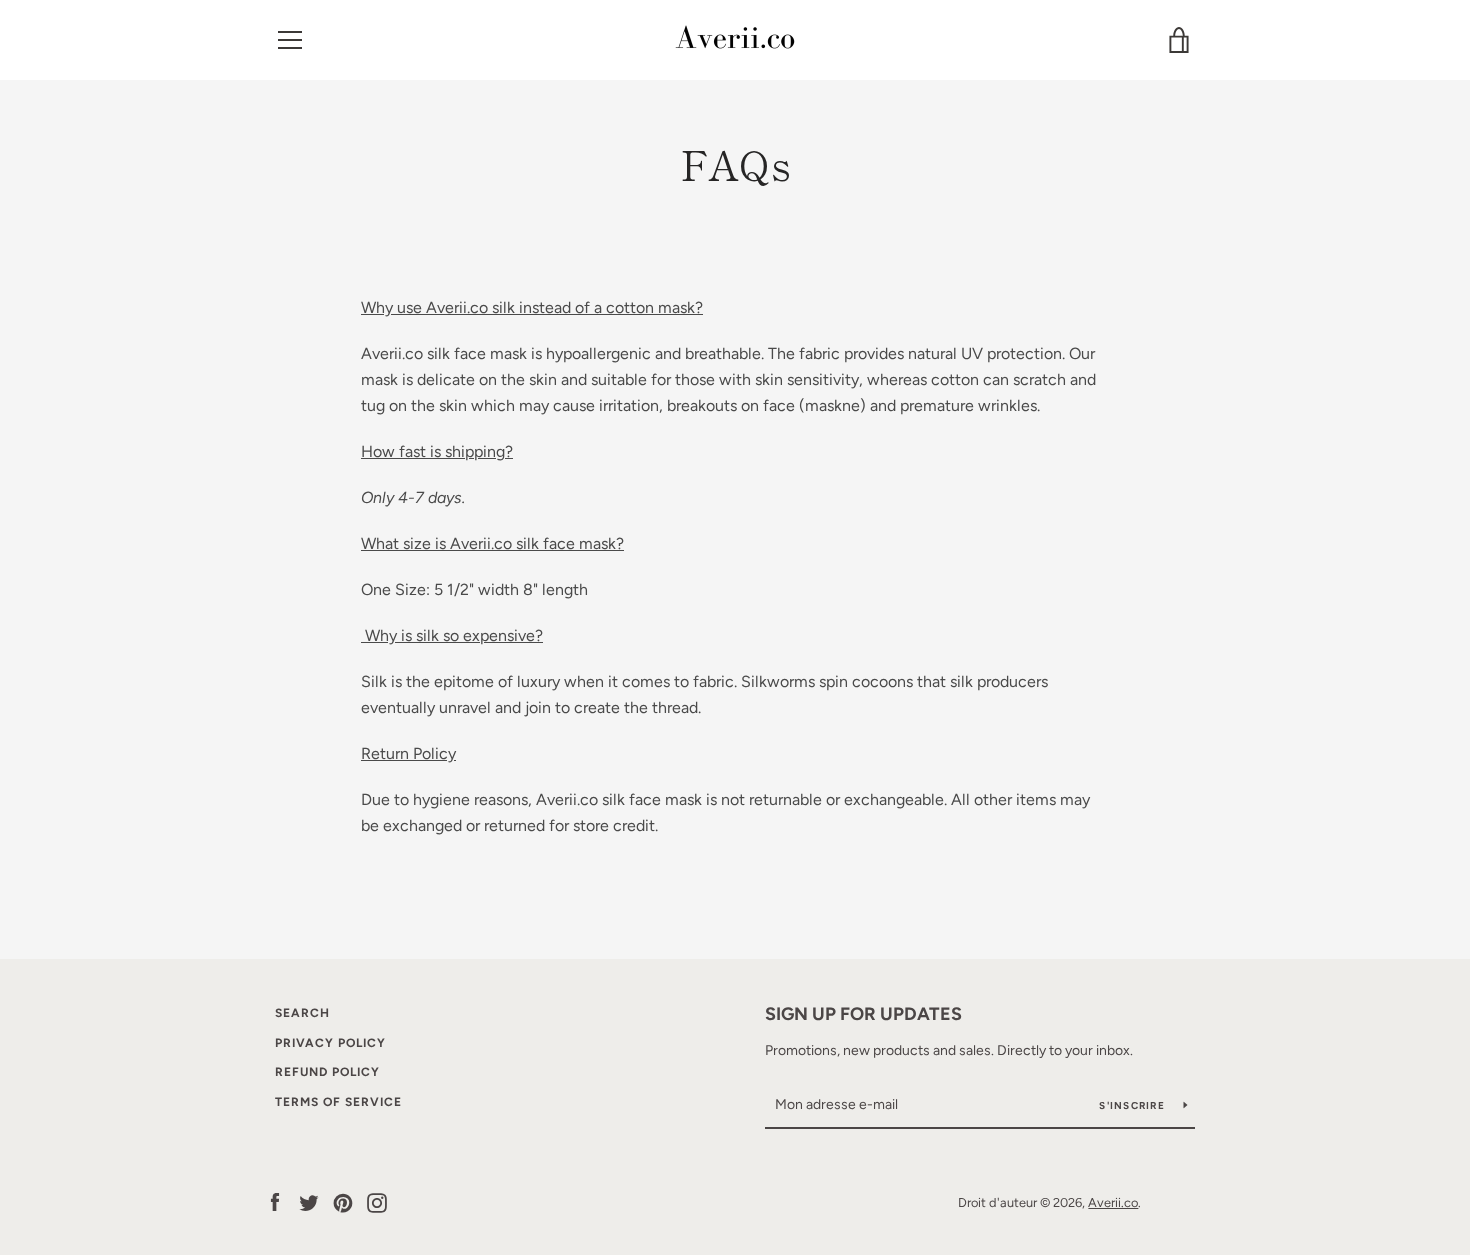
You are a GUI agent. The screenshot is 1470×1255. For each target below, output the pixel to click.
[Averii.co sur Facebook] (275, 1201)
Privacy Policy (330, 1043)
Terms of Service (338, 1102)
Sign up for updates (863, 1014)
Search (302, 1013)
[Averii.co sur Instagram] (377, 1201)
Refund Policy (327, 1072)
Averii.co (1113, 1202)
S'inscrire (1133, 1105)
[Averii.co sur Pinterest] (343, 1201)
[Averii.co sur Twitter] (309, 1201)
